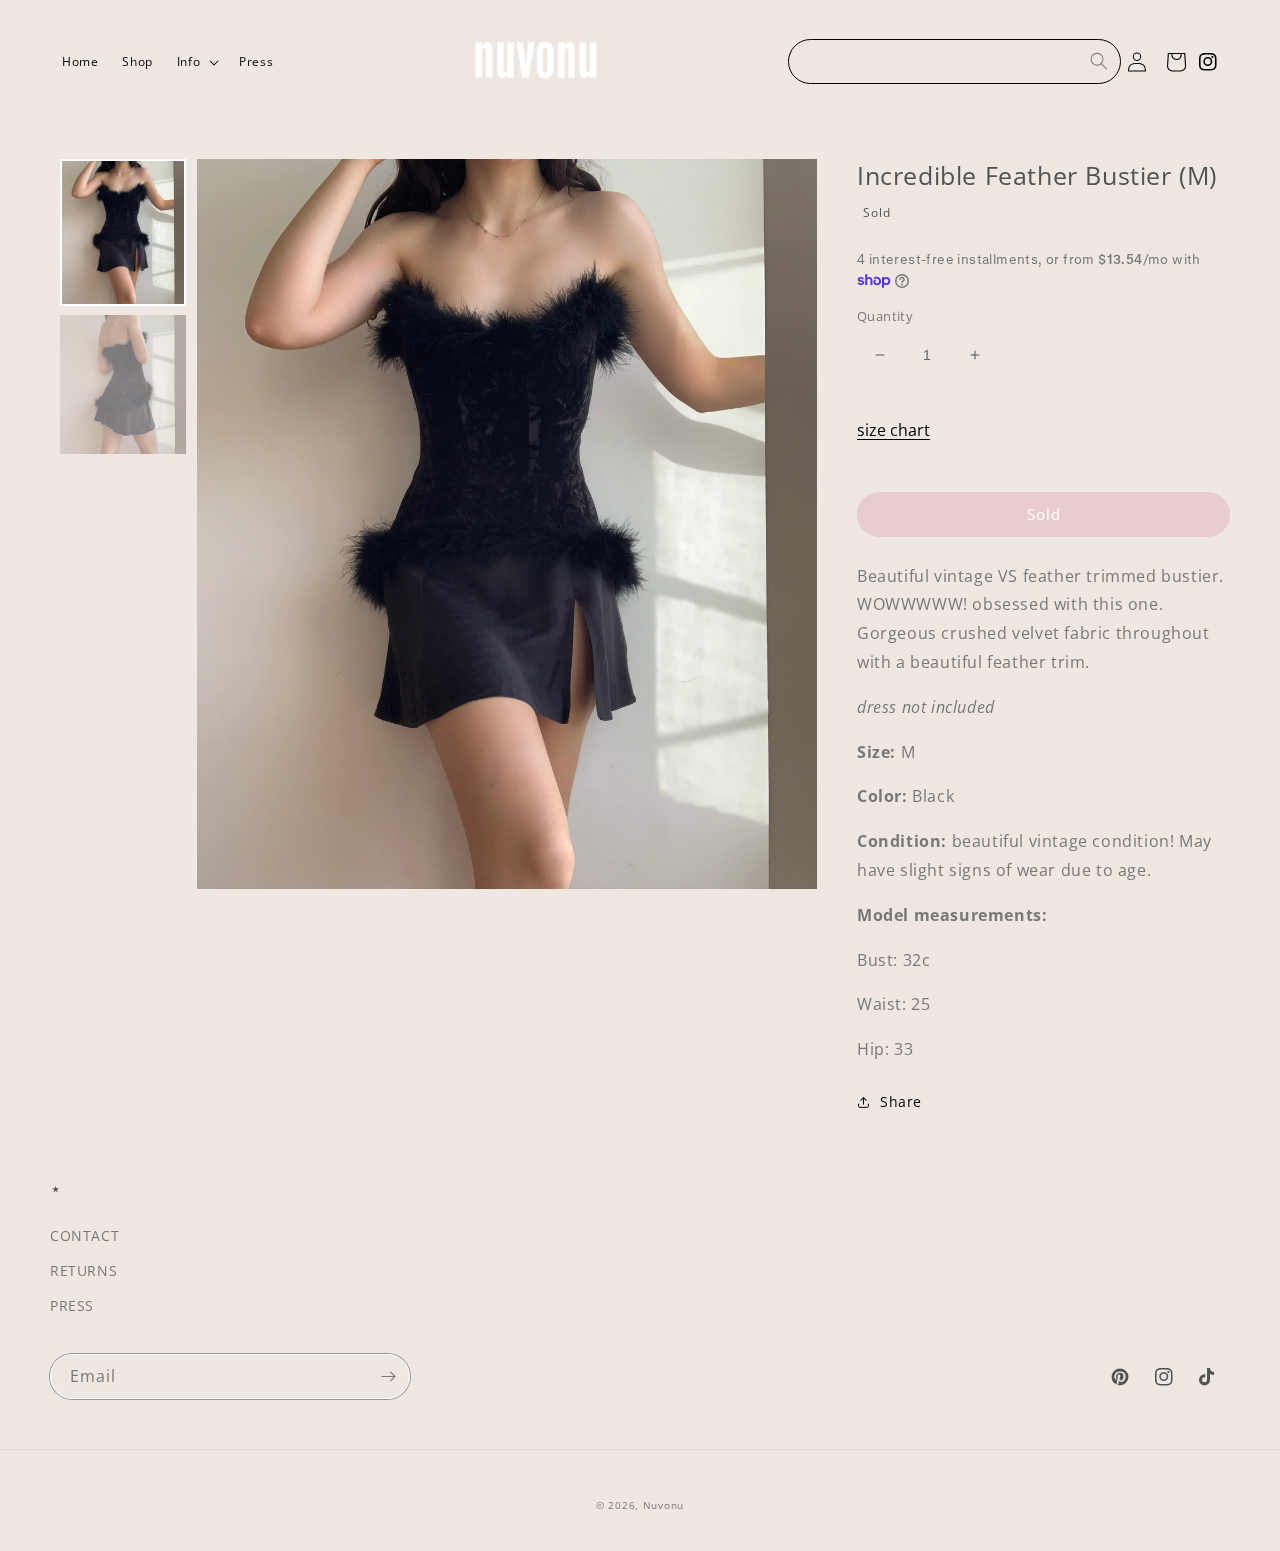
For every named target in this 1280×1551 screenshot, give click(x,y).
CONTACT (84, 1235)
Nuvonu (663, 1505)
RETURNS (83, 1270)
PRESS (72, 1305)
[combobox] (954, 61)
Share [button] (901, 1101)
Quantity (885, 316)
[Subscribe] (388, 1376)
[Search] (1099, 61)
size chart (893, 430)
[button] (196, 62)
